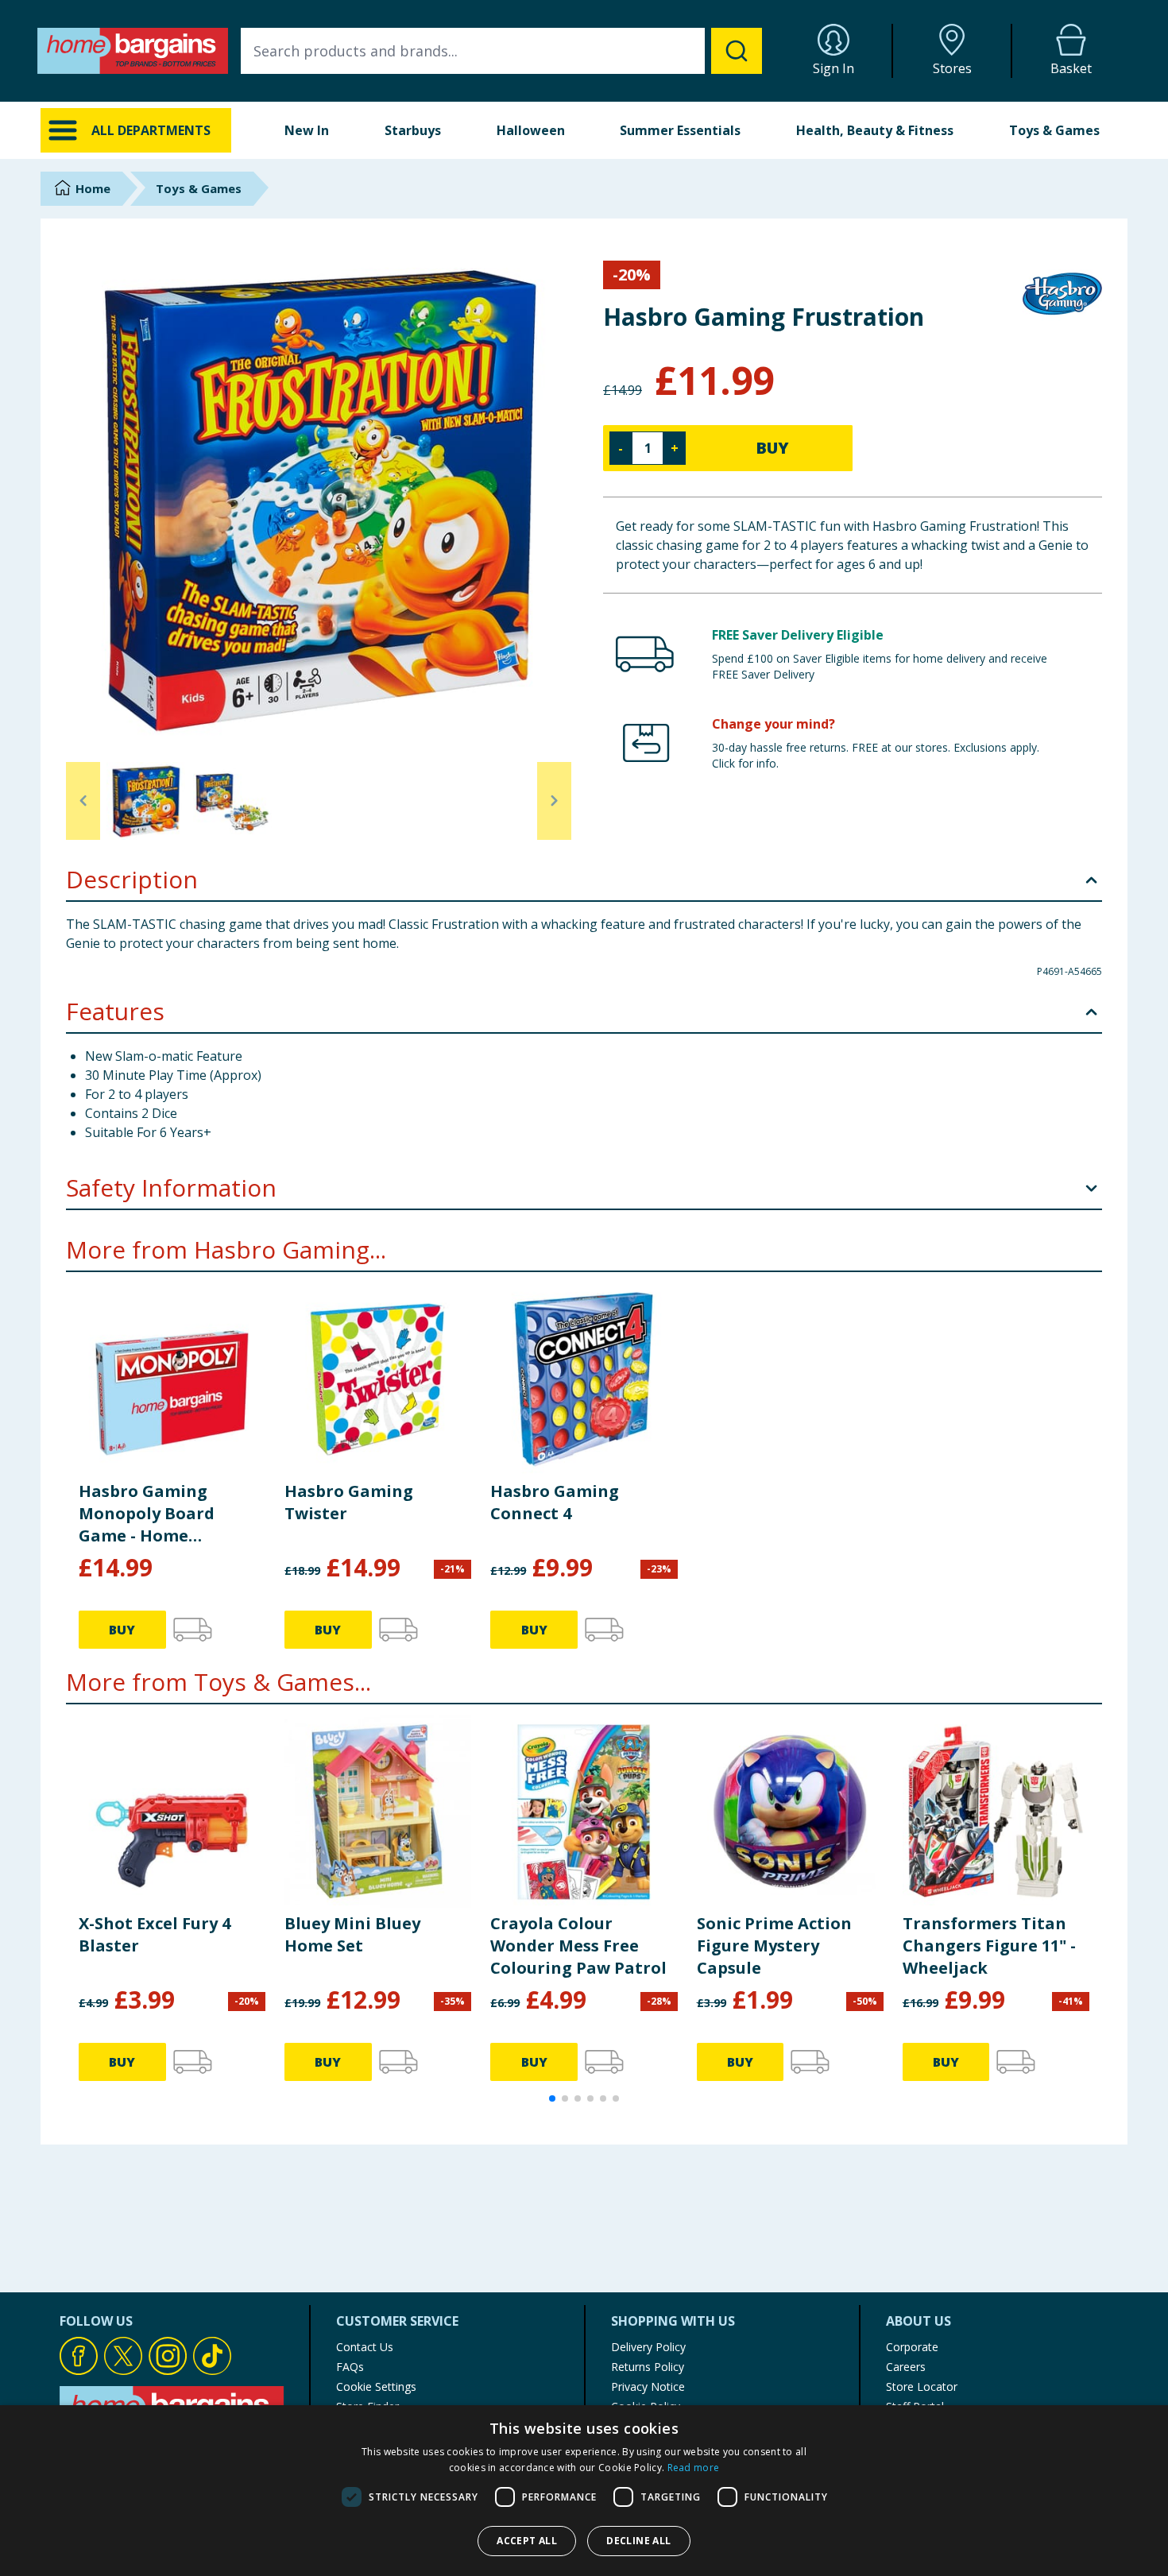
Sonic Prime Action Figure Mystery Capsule (774, 1946)
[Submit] (737, 51)
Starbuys (413, 130)
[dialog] (584, 2491)
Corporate (912, 2347)
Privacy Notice (648, 2386)
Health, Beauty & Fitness (875, 130)
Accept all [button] (527, 2541)
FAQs (350, 2367)
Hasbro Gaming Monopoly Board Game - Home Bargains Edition (148, 1514)
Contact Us (365, 2347)
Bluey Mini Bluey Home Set (352, 1934)
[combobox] (501, 51)
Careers (906, 2367)
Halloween (531, 130)
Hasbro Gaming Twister (349, 1502)
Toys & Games (1054, 130)
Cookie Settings (376, 2386)
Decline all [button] (638, 2541)
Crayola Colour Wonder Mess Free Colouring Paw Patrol (578, 1946)
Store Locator (922, 2386)
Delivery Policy (648, 2347)
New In (307, 130)
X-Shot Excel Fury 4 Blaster (155, 1934)
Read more (694, 2468)
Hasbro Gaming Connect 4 (555, 1502)
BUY (772, 448)
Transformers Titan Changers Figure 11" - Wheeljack (989, 1946)
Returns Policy (648, 2367)
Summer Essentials (680, 130)
